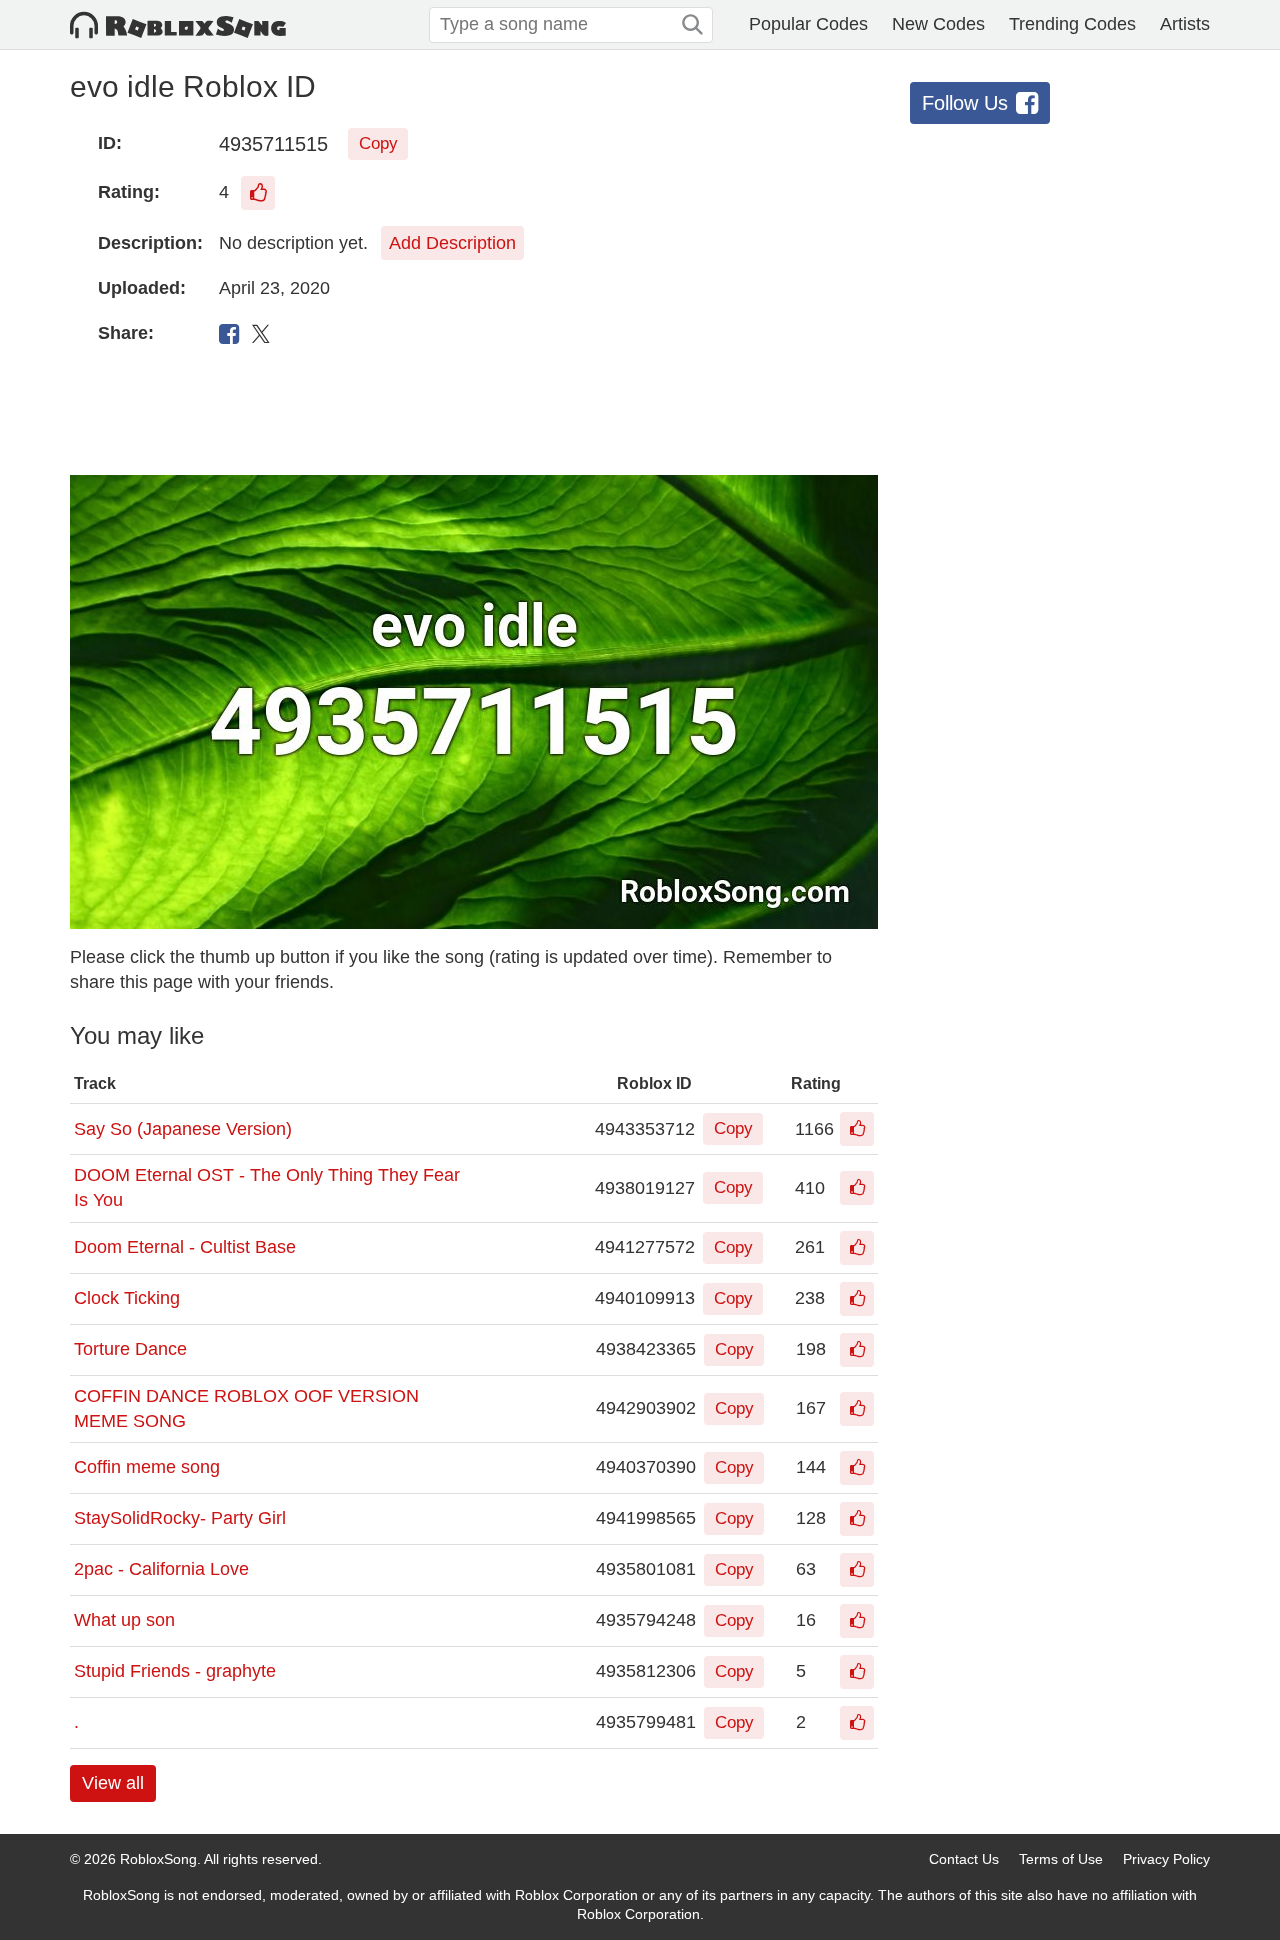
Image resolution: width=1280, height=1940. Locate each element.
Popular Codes (808, 24)
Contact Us (964, 1859)
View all (113, 1783)
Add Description (452, 243)
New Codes (938, 24)
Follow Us (965, 103)
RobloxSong (158, 1859)
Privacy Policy (1166, 1859)
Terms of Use (1061, 1859)
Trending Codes (1072, 24)
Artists (1185, 24)
